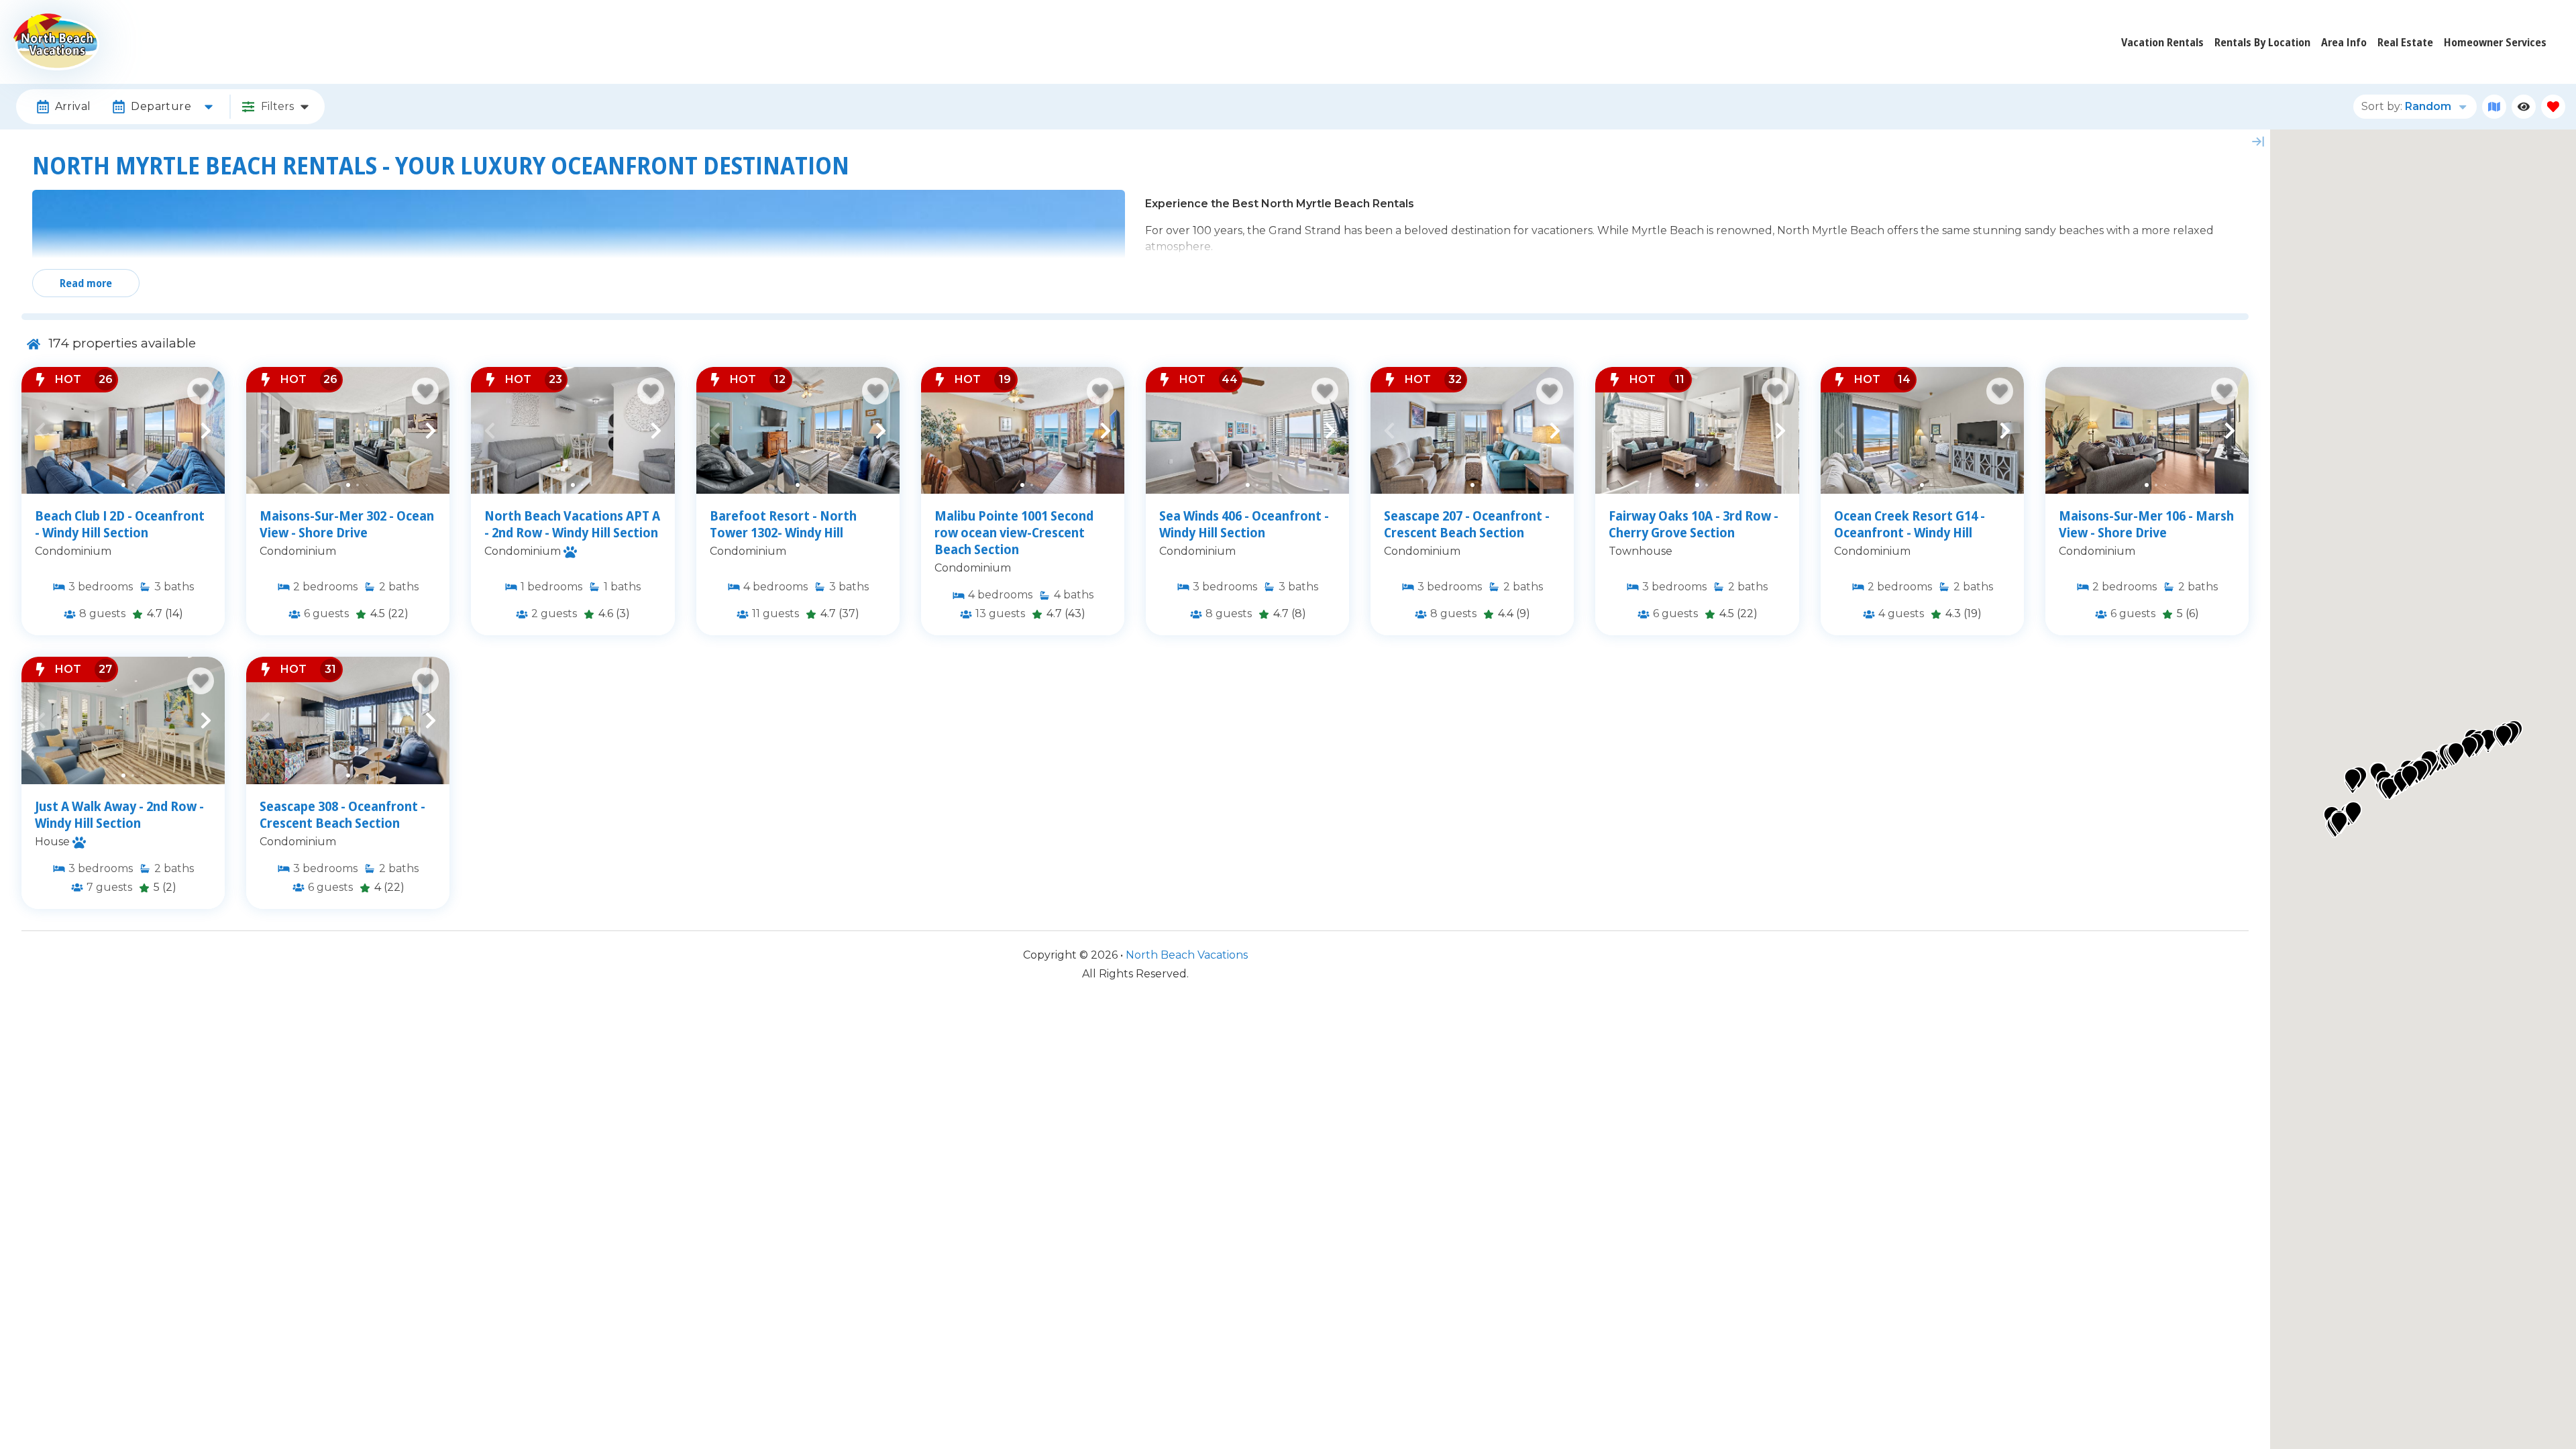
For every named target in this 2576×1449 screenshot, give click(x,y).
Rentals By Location (2262, 42)
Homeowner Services (2495, 42)
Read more (86, 283)
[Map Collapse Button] (2258, 142)
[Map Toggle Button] (2494, 107)
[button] (40, 431)
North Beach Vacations (1187, 955)
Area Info (2344, 42)
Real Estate (2405, 42)
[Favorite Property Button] (201, 391)
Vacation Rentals (2162, 42)
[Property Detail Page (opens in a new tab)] (123, 430)
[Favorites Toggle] (2553, 107)
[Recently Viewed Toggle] (2524, 107)
